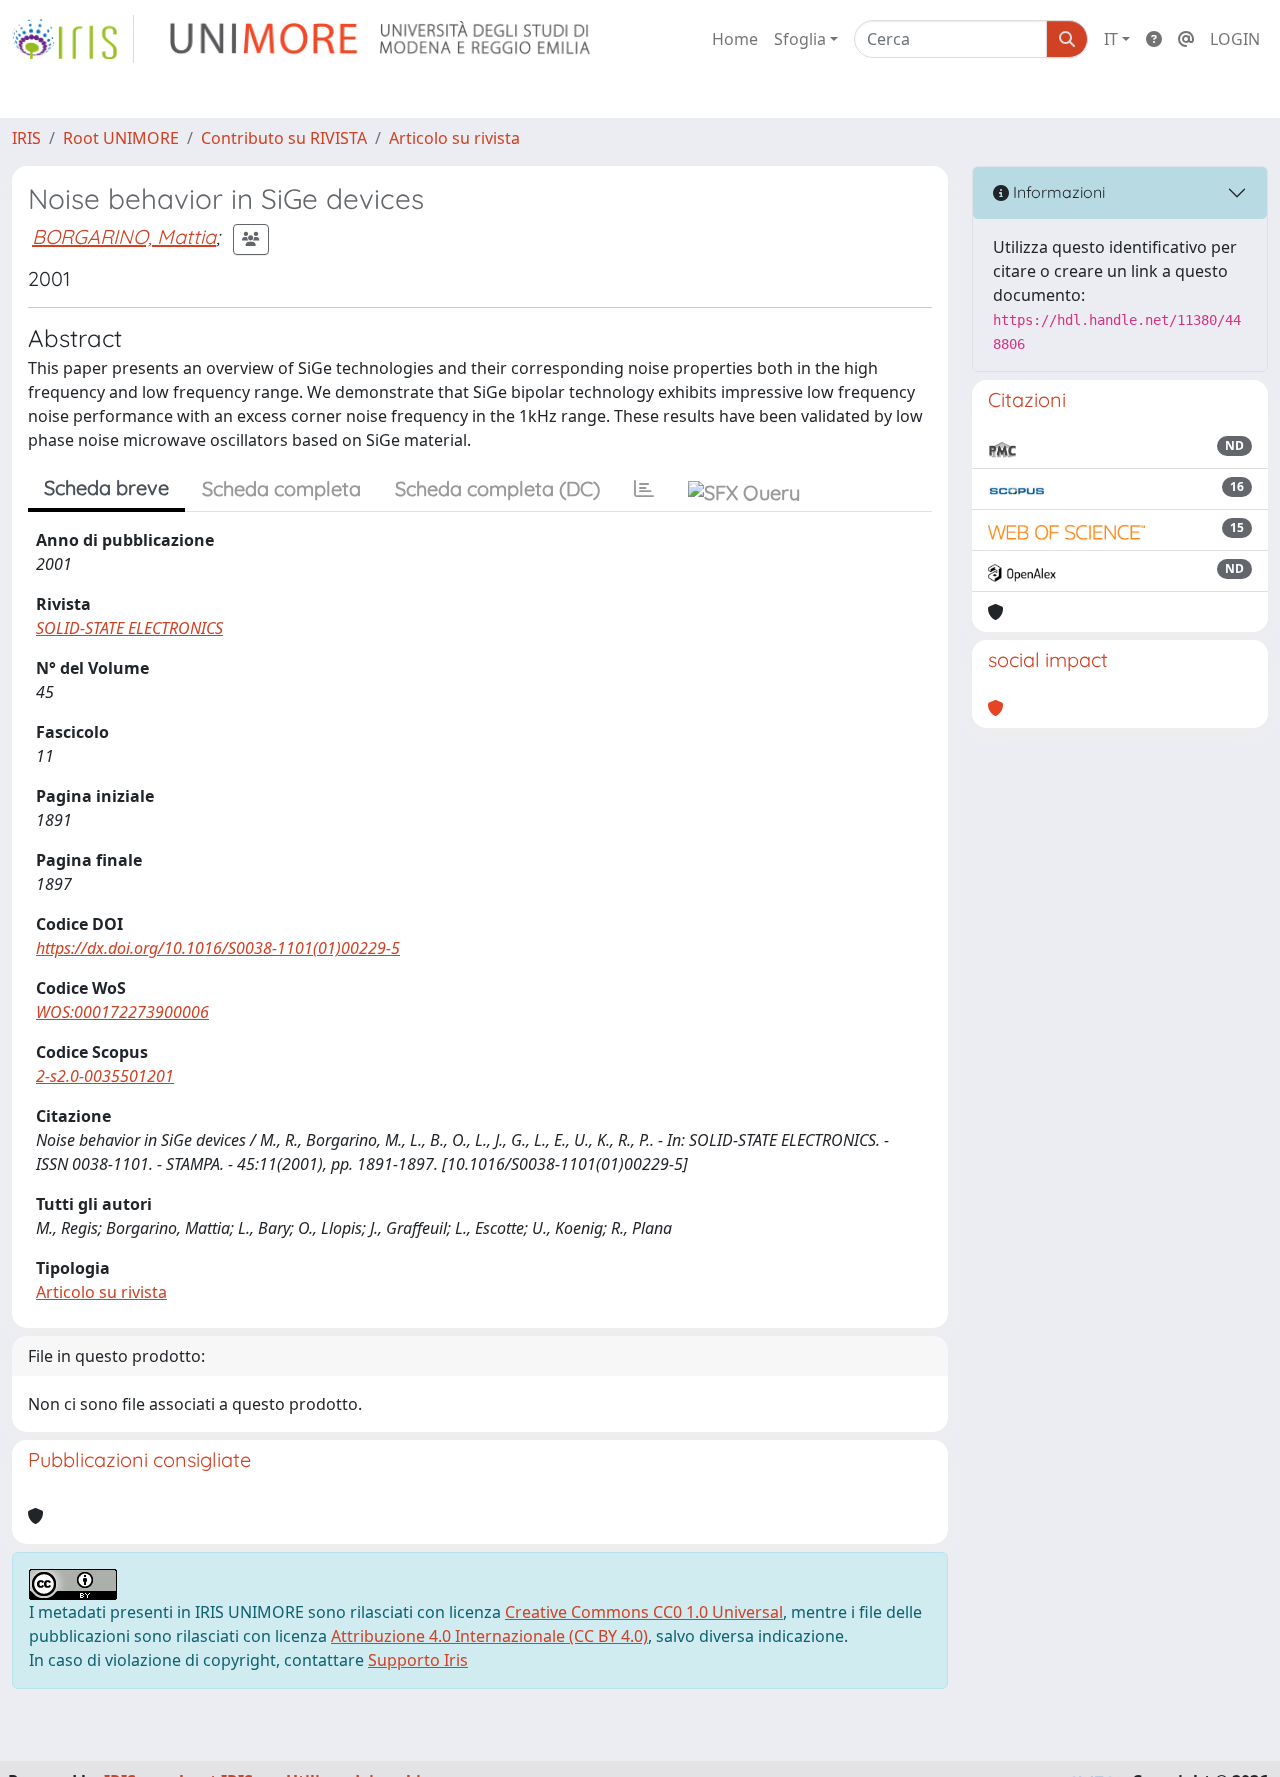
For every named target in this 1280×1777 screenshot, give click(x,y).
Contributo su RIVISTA (284, 138)
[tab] (644, 489)
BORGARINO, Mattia (124, 236)
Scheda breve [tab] (106, 487)
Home (735, 39)
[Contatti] (1186, 39)
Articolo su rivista (454, 138)
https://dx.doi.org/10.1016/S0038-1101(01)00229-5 (218, 948)
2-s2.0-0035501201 (105, 1076)
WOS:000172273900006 (122, 1012)
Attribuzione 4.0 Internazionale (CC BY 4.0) (489, 1636)
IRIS (26, 138)
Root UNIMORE (121, 138)
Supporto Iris (418, 1660)
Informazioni (1057, 192)
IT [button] (1111, 39)
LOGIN (1235, 39)
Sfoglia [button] (800, 39)
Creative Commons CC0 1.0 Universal (644, 1612)
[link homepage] (73, 39)
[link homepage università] (381, 39)
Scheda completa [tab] (281, 488)
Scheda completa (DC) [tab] (497, 488)
